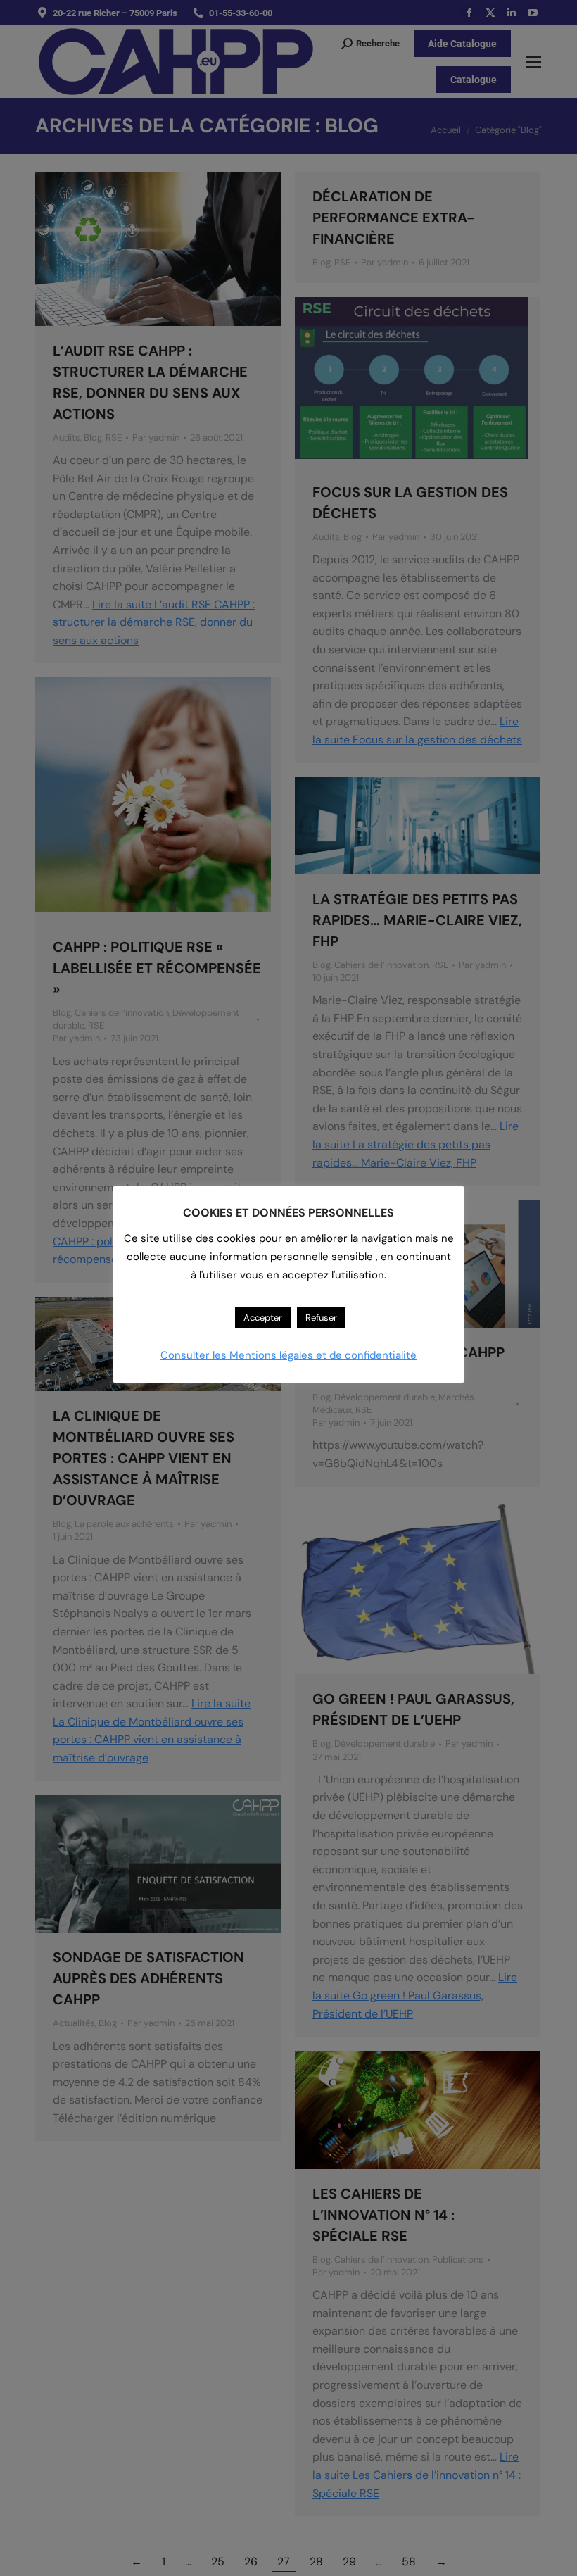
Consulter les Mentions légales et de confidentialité (288, 1355)
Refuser (321, 1318)
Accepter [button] (263, 1318)
